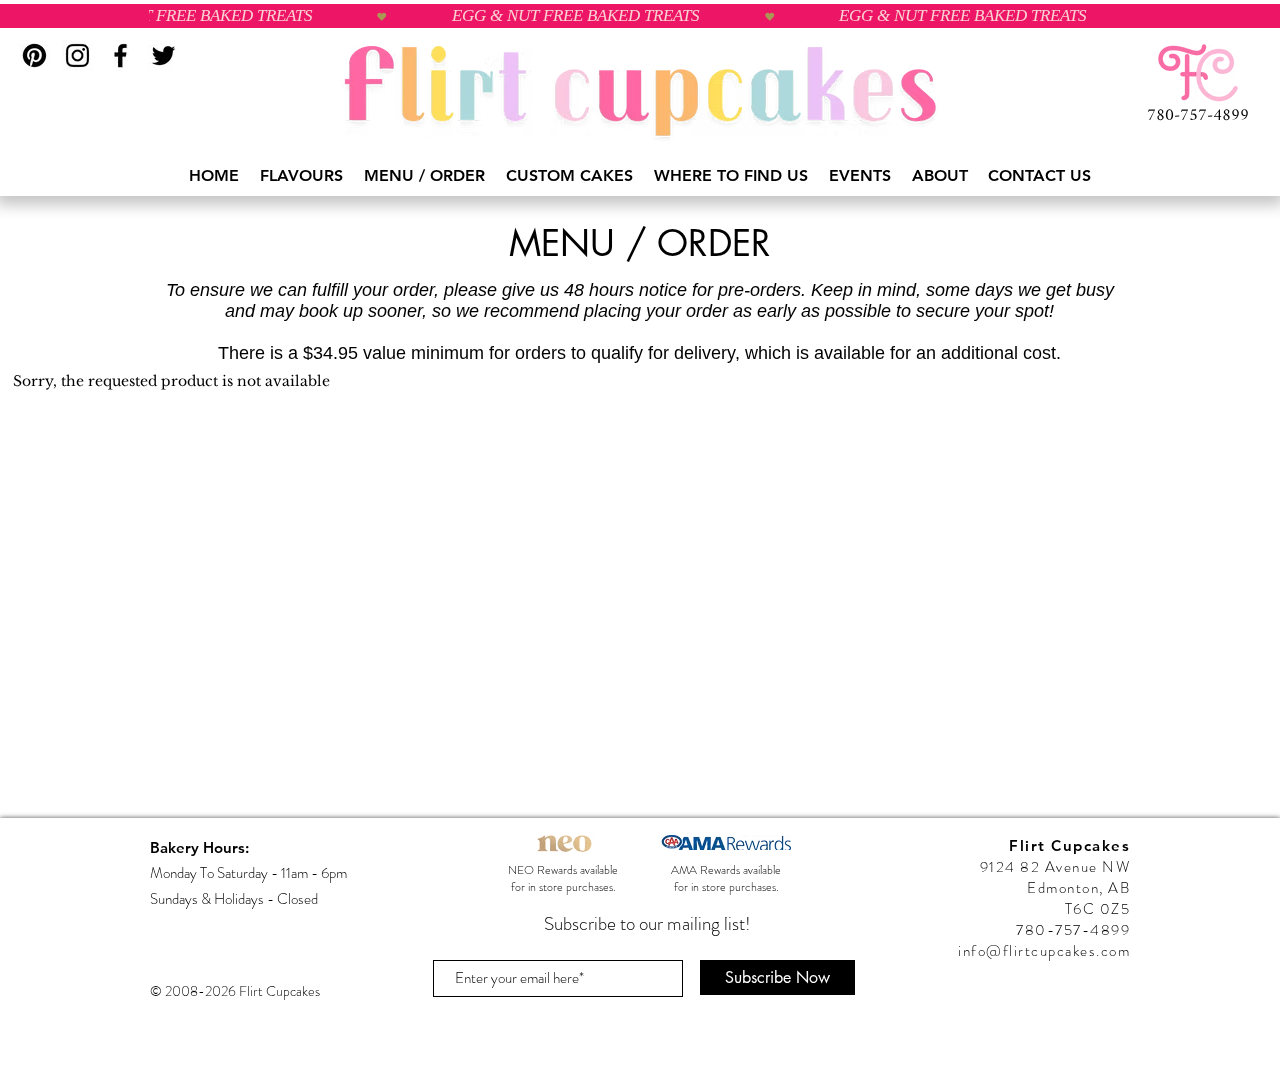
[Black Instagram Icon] (77, 55)
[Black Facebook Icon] (120, 55)
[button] (302, 176)
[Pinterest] (34, 55)
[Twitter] (163, 55)
